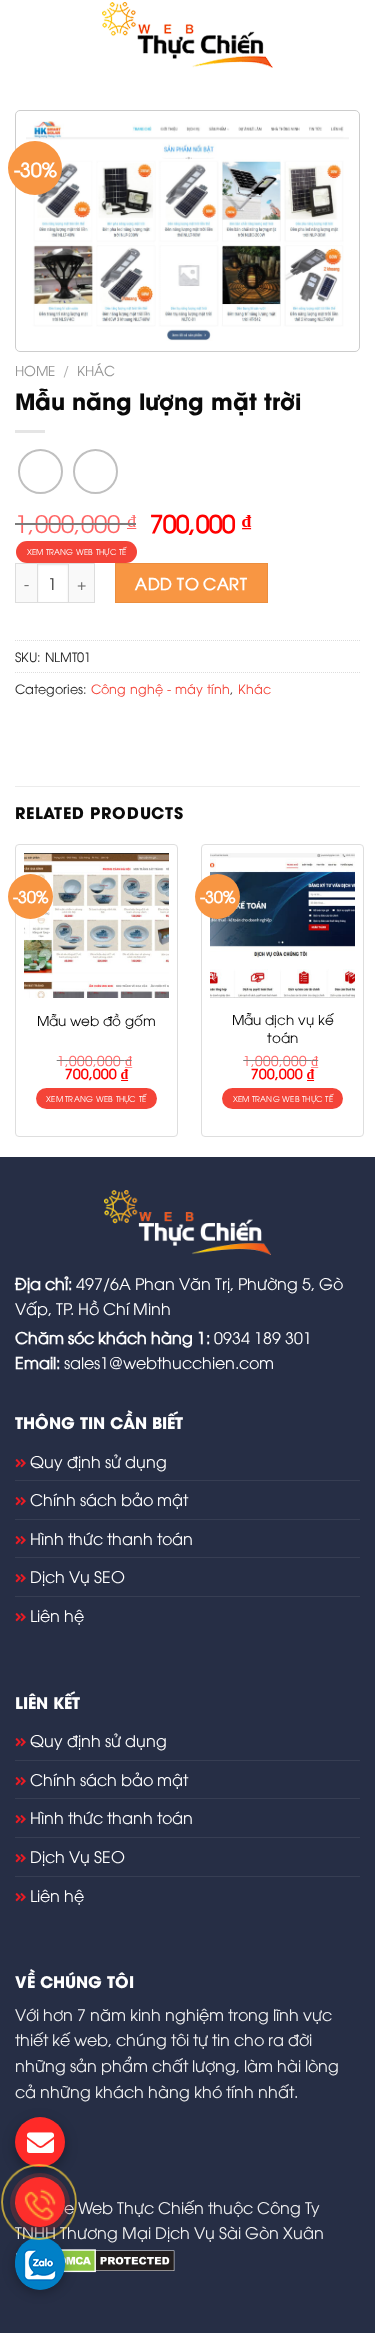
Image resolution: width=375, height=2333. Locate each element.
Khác (96, 369)
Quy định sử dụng (98, 1461)
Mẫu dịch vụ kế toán (283, 1027)
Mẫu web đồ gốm (96, 1020)
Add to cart (191, 583)
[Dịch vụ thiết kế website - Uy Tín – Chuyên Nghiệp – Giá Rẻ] (187, 35)
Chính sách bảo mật (109, 1499)
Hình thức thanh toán (111, 1538)
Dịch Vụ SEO (77, 1576)
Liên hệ (57, 1615)
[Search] (352, 35)
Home (35, 369)
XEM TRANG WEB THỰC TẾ (77, 551)
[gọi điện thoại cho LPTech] (40, 2202)
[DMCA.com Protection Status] (114, 2258)
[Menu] (27, 34)
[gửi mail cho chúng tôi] (40, 2142)
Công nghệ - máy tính (160, 688)
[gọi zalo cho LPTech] (40, 2262)
